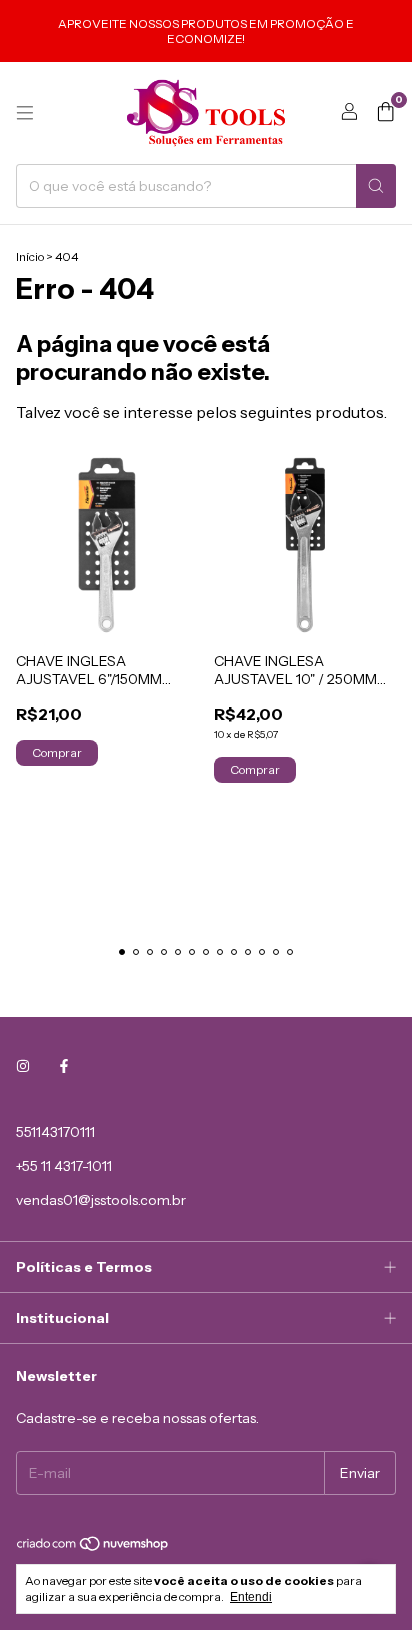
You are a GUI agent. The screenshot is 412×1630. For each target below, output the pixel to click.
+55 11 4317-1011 (64, 1166)
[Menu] (25, 113)
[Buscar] (376, 186)
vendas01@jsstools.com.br (101, 1200)
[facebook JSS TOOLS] (64, 1066)
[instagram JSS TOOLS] (23, 1066)
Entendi (251, 1597)
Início (30, 256)
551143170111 (55, 1132)
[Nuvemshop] (93, 1547)
